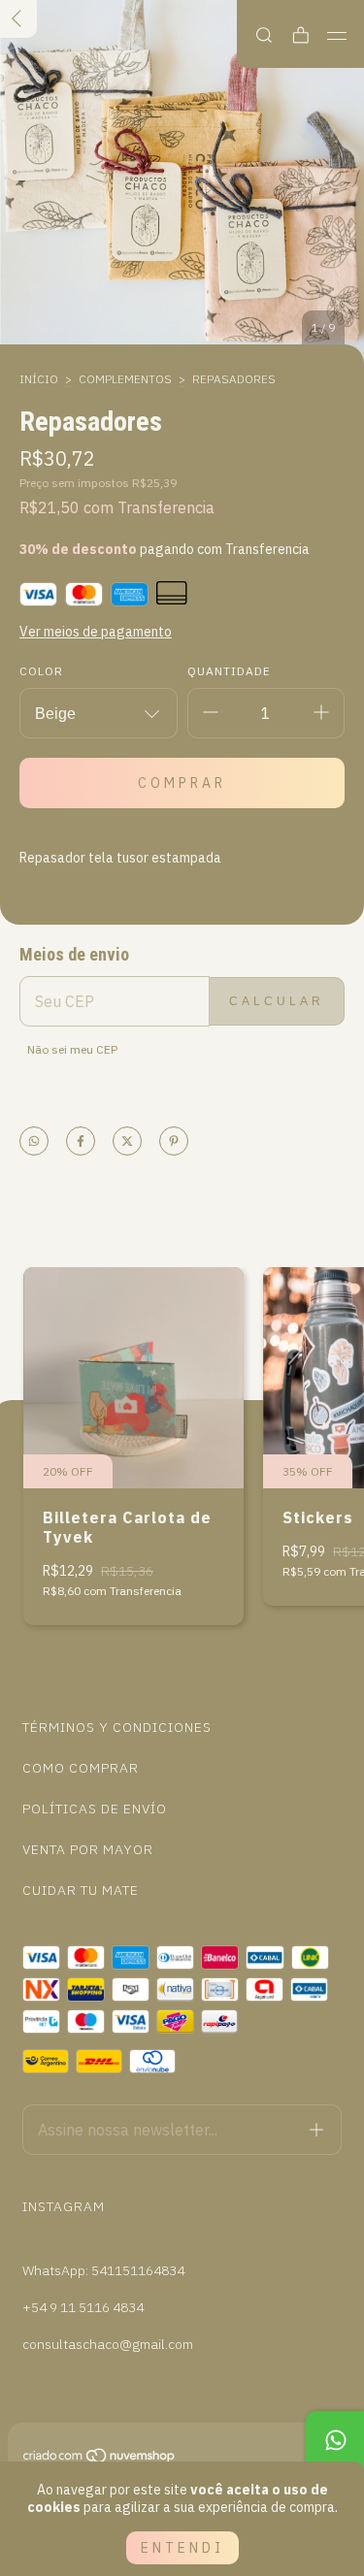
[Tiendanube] (100, 2460)
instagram (64, 2206)
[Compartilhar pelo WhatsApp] (34, 1142)
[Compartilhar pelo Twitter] (127, 1142)
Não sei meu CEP (72, 1049)
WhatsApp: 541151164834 (103, 2270)
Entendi (182, 2548)
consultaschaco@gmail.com (108, 2344)
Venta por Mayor (88, 1849)
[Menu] (337, 36)
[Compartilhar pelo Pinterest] (174, 1142)
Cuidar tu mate (81, 1890)
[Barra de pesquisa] (264, 35)
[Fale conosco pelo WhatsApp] (335, 2440)
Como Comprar (81, 1768)
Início (39, 379)
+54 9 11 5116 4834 (83, 2307)
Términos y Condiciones (117, 1727)
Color (41, 671)
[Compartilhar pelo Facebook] (81, 1142)
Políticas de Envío (95, 1809)
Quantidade (229, 671)
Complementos (125, 379)
